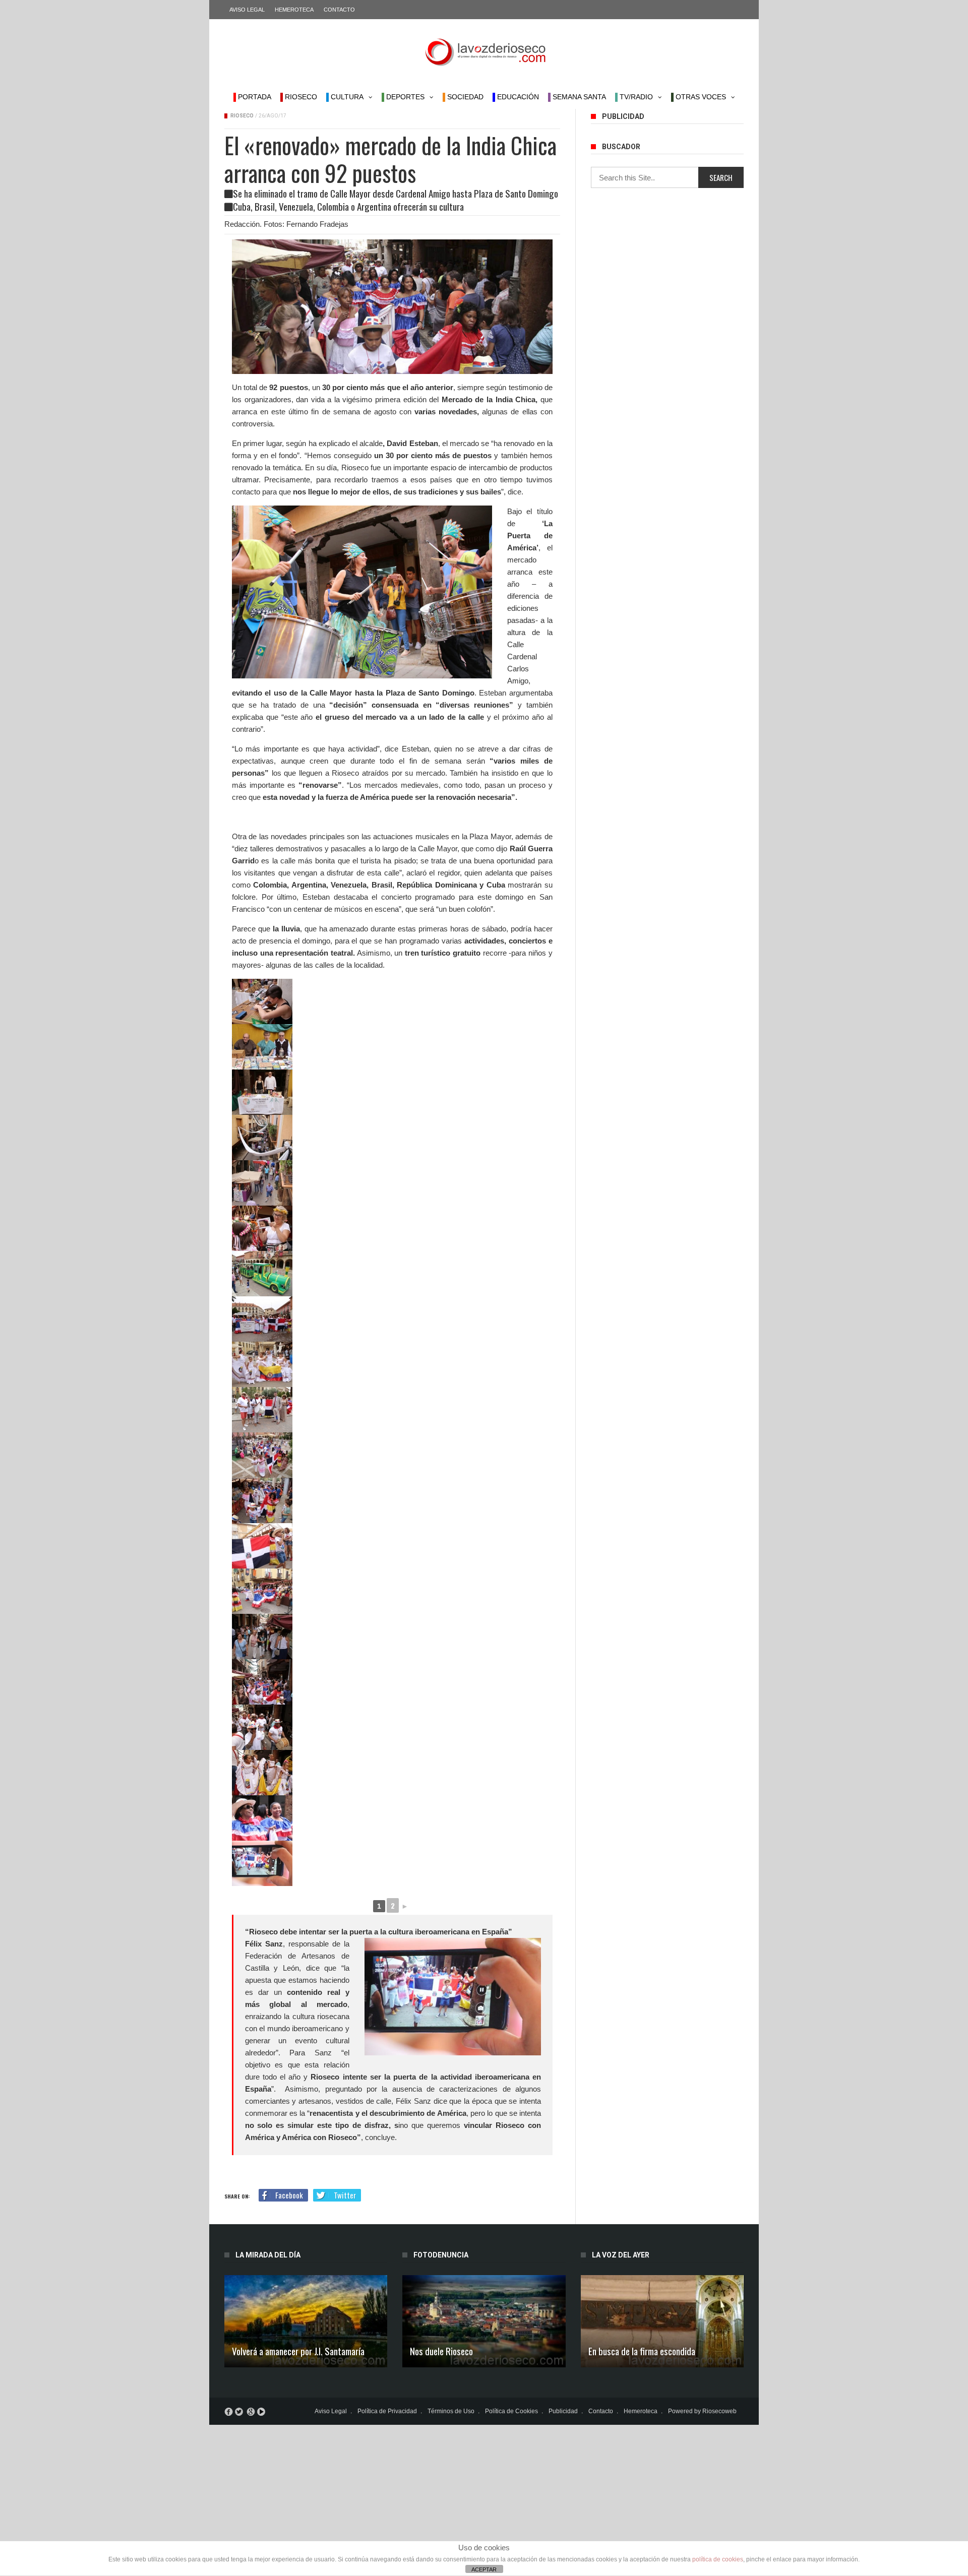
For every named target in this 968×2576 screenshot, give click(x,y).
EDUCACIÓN (517, 97)
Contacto (339, 10)
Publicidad (563, 2411)
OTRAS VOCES (700, 97)
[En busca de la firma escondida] (662, 2321)
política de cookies (718, 2559)
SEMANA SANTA (578, 97)
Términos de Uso (451, 2411)
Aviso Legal (247, 10)
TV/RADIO (635, 97)
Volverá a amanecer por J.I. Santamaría (298, 2351)
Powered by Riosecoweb (702, 2411)
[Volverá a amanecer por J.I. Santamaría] (306, 2321)
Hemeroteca (294, 10)
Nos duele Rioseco (441, 2351)
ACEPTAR (484, 2569)
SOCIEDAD (464, 97)
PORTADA (254, 97)
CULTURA (346, 97)
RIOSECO (300, 97)
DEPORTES (404, 97)
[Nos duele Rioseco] (484, 2321)
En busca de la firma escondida (642, 2351)
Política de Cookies (511, 2411)
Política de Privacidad (387, 2411)
